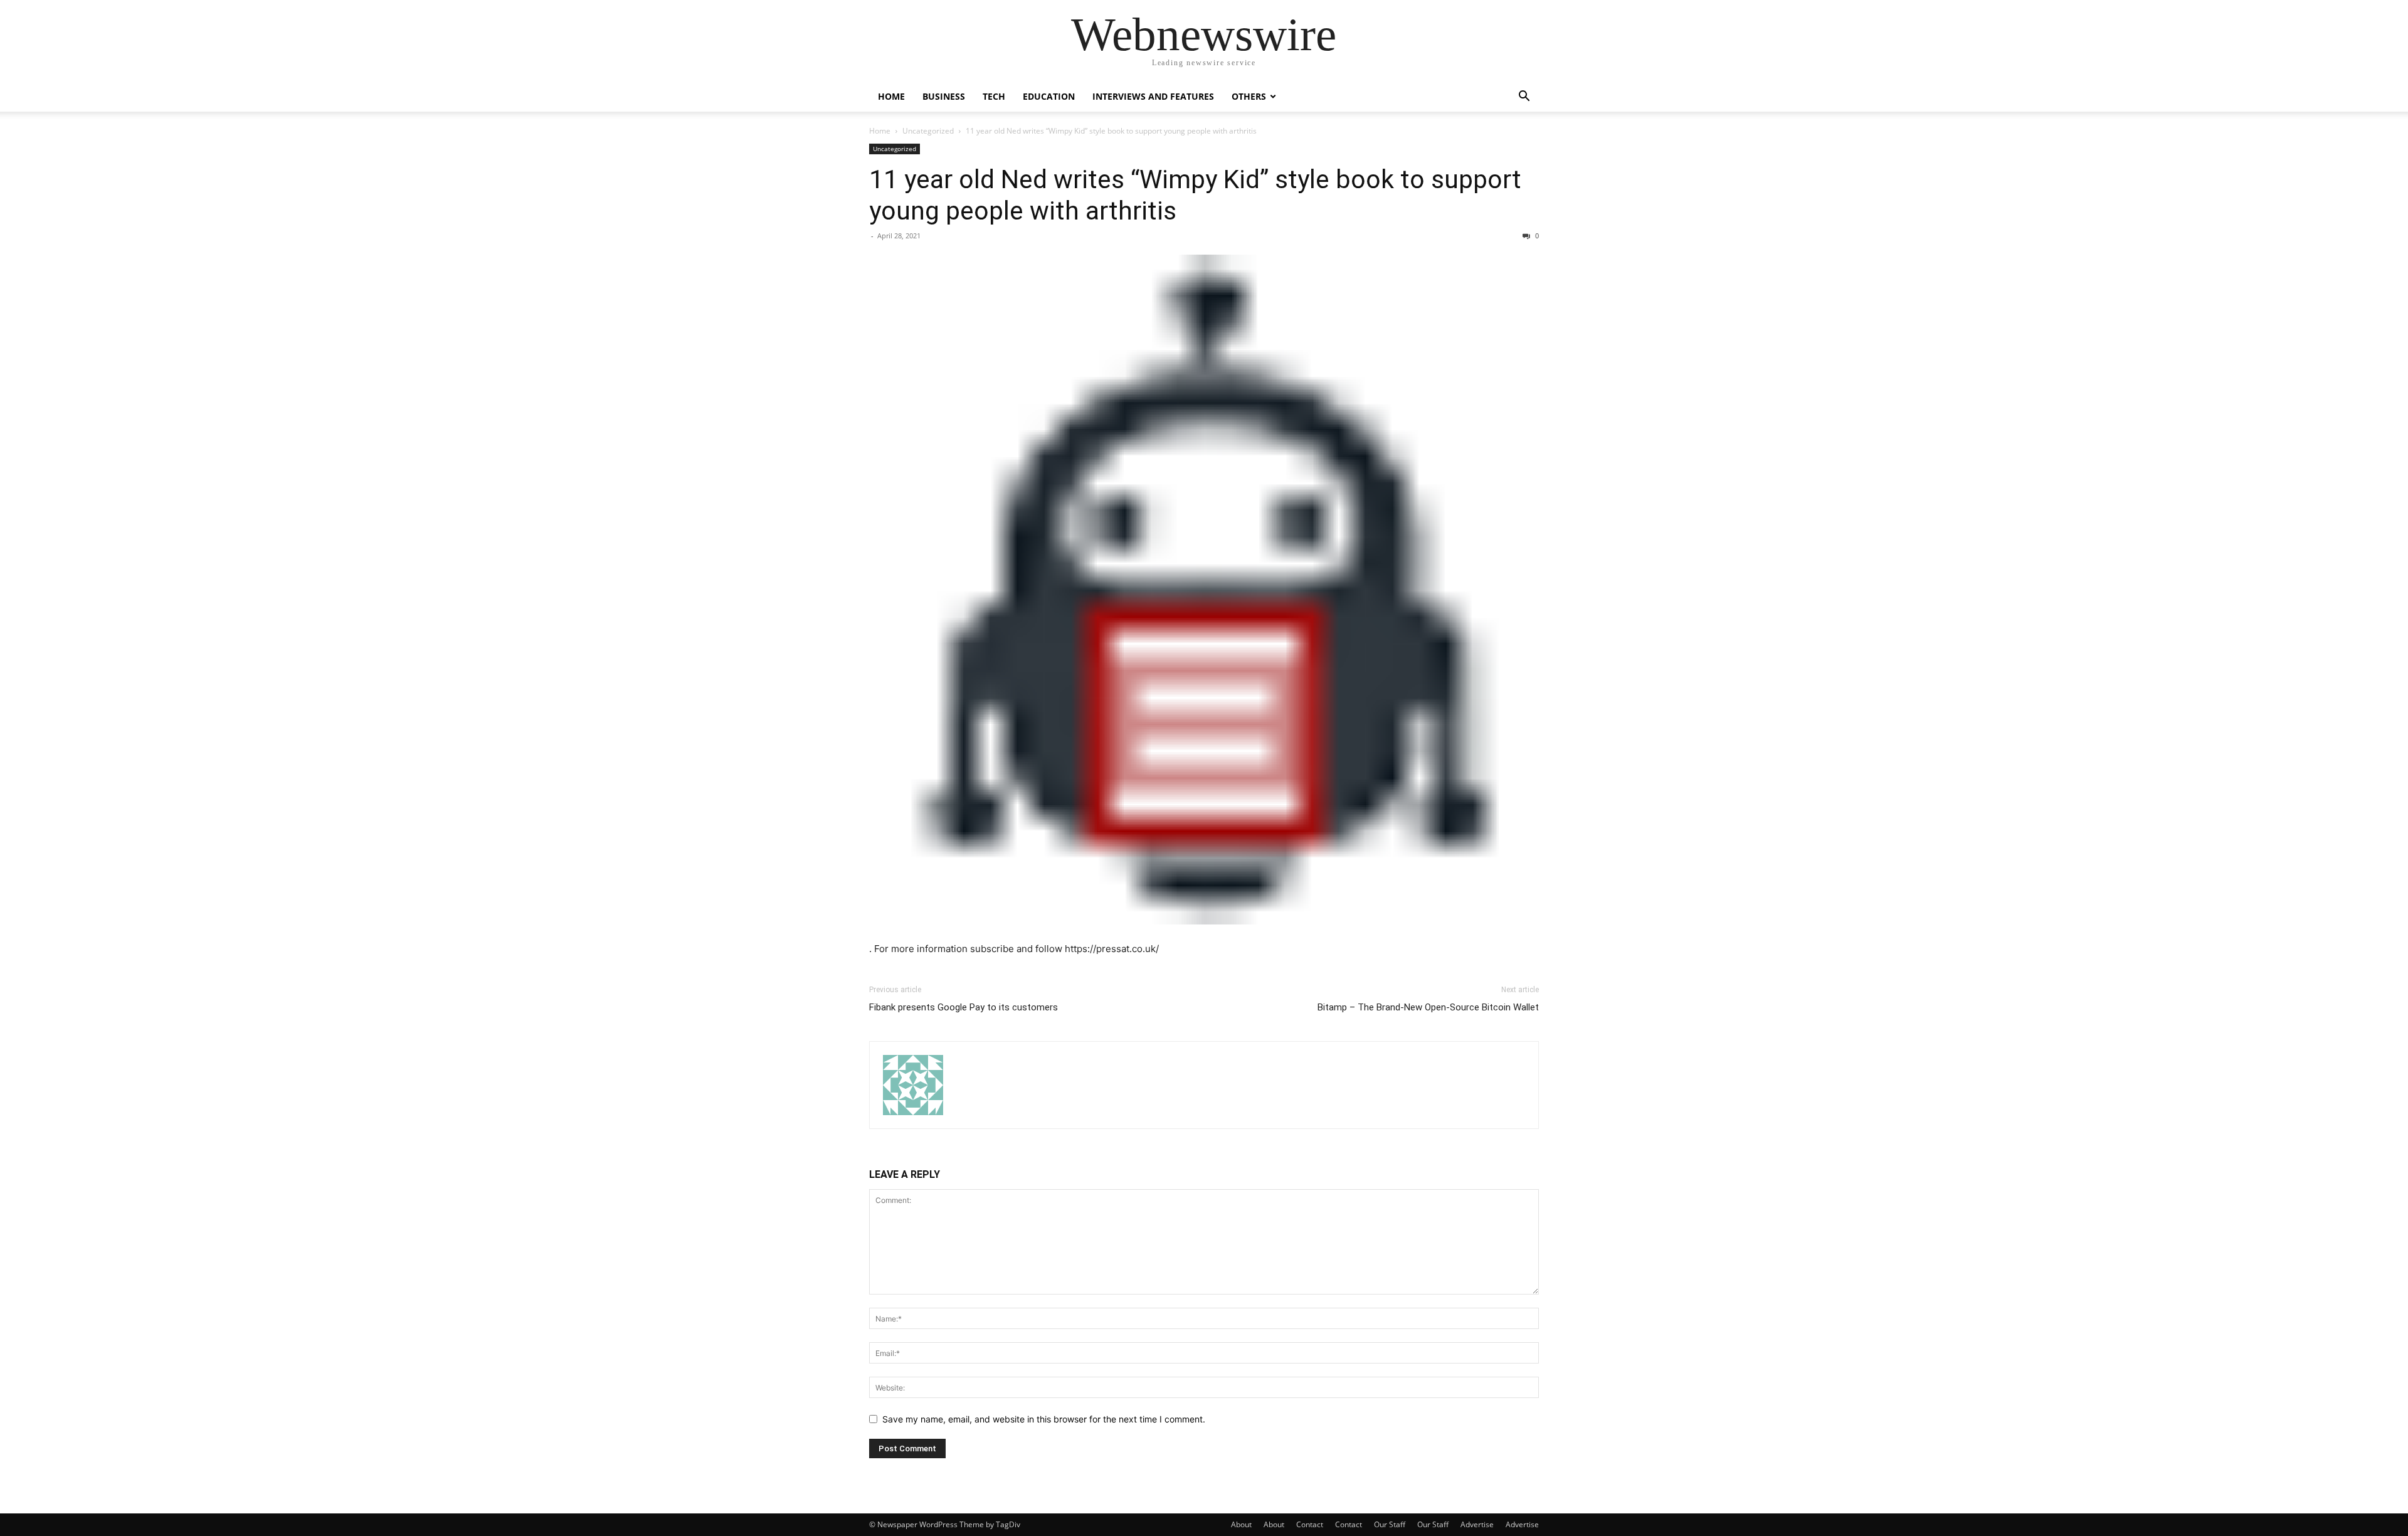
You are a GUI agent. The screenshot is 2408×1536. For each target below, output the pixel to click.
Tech (994, 96)
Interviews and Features (1153, 96)
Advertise (1477, 1524)
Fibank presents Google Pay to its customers (964, 1007)
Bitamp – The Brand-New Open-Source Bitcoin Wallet (1428, 1007)
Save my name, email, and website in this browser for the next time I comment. (1044, 1419)
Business (944, 96)
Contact (1310, 1524)
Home (891, 96)
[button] (1524, 98)
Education (1049, 96)
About (1241, 1524)
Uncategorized (928, 131)
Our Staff (1390, 1524)
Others (1249, 96)
